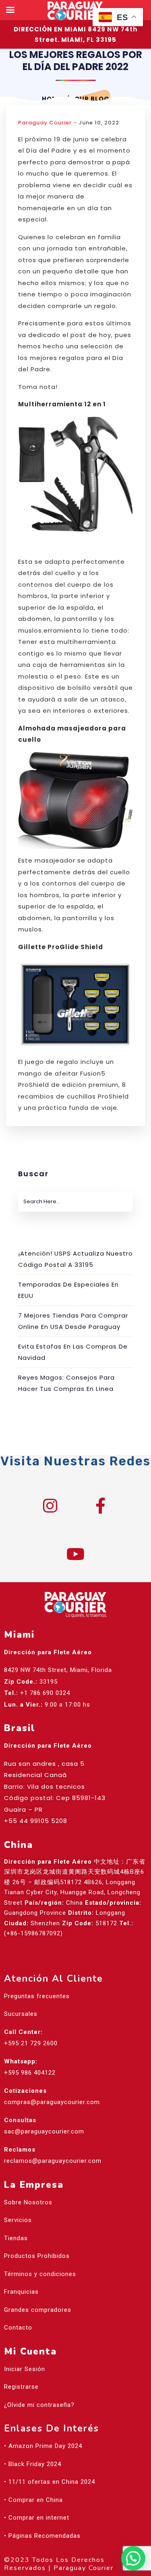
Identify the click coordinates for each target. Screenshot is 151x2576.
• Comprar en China (33, 2500)
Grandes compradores (38, 2310)
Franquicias (21, 2292)
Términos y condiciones (40, 2274)
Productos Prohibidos (37, 2256)
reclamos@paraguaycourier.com (53, 2161)
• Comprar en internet (37, 2518)
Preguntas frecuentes (37, 1996)
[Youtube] (76, 1554)
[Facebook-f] (101, 1506)
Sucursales (21, 2014)
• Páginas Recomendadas (42, 2536)
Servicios (18, 2220)
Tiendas (16, 2238)
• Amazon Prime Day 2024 (43, 2446)
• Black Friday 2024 (33, 2464)
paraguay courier (45, 123)
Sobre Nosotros (28, 2202)
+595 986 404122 (30, 2073)
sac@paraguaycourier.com (44, 2131)
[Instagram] (50, 1506)
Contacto (18, 2328)
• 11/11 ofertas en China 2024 (50, 2482)
